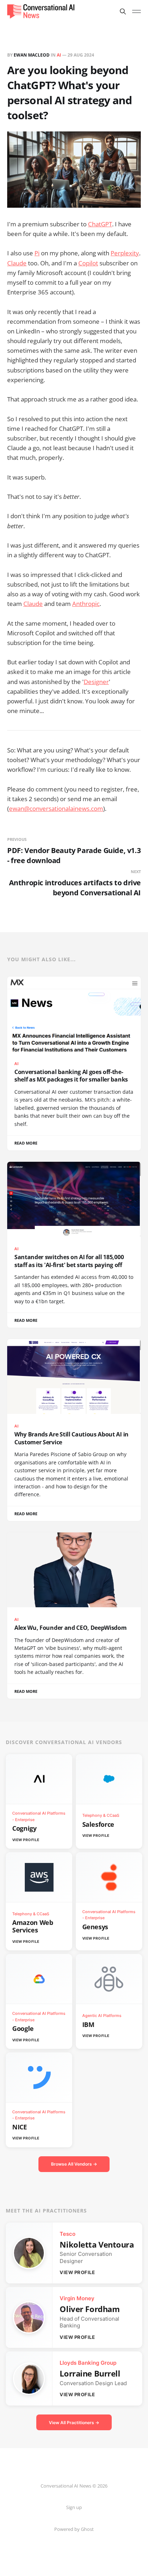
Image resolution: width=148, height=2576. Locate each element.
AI (59, 55)
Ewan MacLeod (32, 55)
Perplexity (125, 253)
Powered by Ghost (74, 2529)
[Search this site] (123, 11)
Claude (17, 263)
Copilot (88, 263)
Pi (37, 253)
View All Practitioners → (74, 2423)
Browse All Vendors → (74, 2164)
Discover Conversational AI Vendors (64, 1742)
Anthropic (86, 604)
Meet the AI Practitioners (46, 2211)
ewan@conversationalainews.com (56, 808)
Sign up (74, 2507)
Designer (96, 682)
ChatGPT (100, 224)
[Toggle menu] (137, 11)
